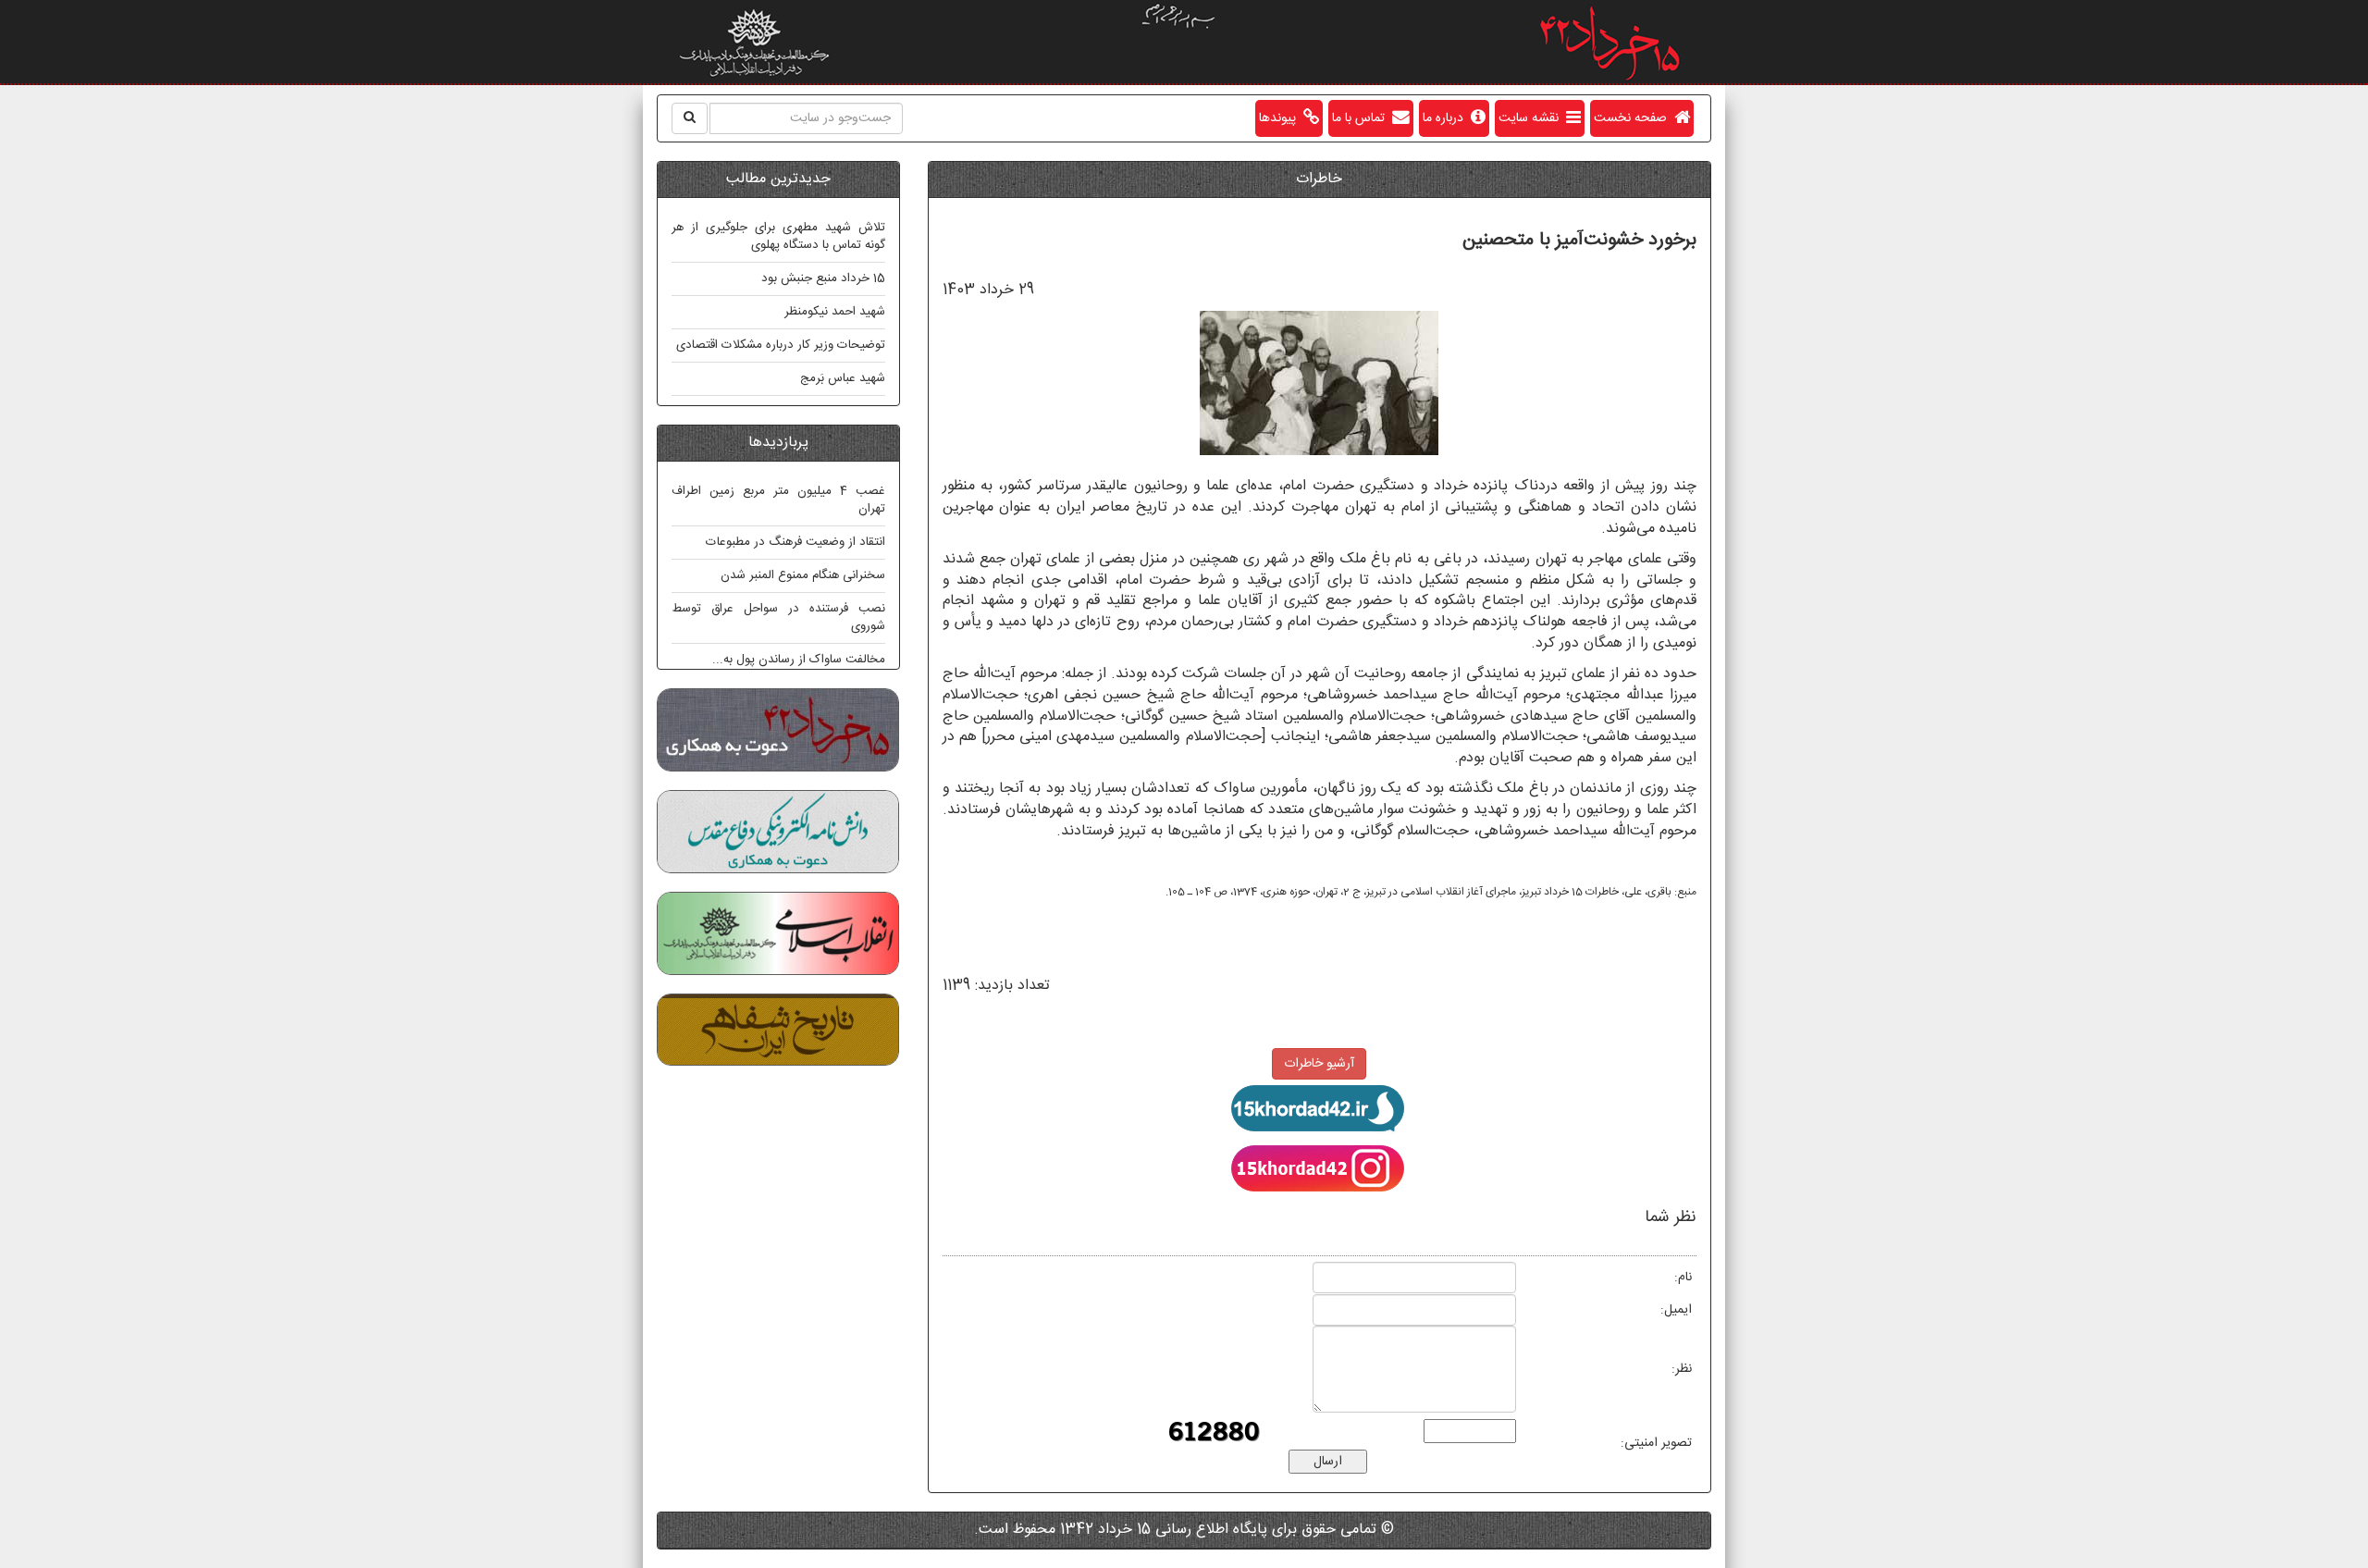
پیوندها (1281, 118)
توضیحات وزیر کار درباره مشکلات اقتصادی (781, 345)
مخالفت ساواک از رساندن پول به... (799, 660)
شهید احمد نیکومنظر (835, 312)
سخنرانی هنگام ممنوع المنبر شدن (803, 575)
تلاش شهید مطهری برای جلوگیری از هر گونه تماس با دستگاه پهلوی (778, 236)
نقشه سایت (1532, 118)
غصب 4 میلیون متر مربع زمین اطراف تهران (778, 500)
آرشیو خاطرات (1319, 1064)
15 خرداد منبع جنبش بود (823, 278)
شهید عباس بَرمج (843, 378)
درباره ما (1447, 118)
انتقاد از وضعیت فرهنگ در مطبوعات (795, 542)
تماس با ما (1362, 118)
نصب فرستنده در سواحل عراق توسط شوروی (778, 617)
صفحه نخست (1634, 118)
